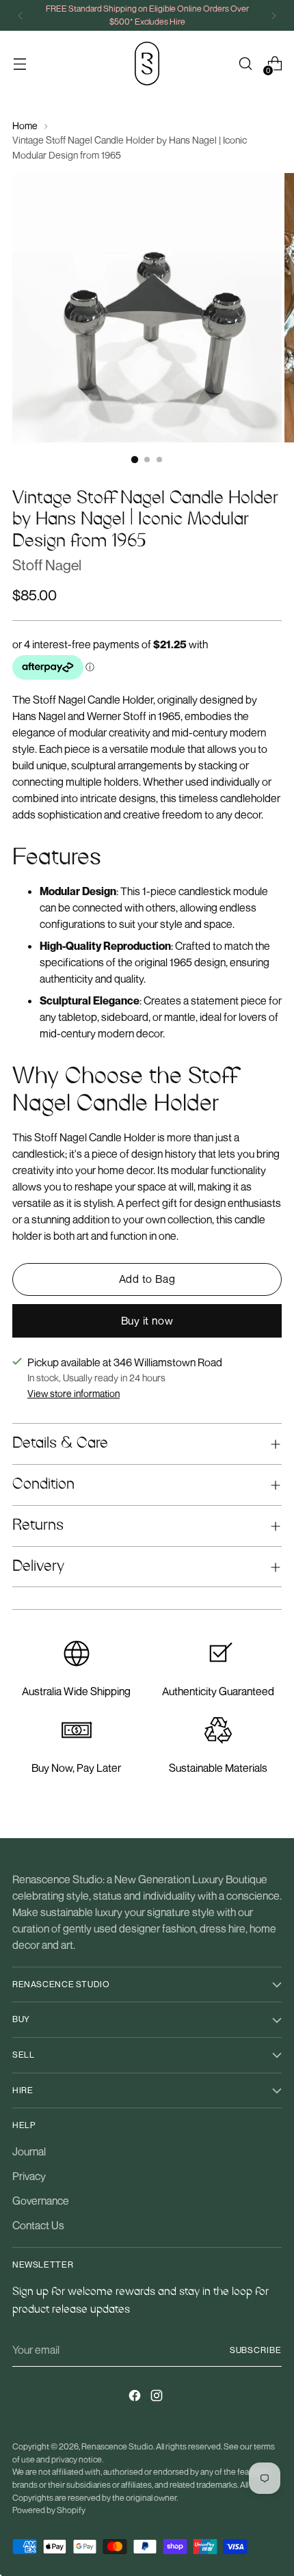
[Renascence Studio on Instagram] (158, 2398)
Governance (41, 2201)
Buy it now (147, 1320)
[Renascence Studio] (147, 64)
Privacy (29, 2176)
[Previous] (21, 15)
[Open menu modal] (19, 64)
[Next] (273, 15)
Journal (29, 2151)
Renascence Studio (117, 2446)
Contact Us (38, 2225)
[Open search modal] (245, 64)
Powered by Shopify (49, 2510)
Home (25, 125)
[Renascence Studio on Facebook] (136, 2398)
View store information (73, 1393)
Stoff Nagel (47, 565)
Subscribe (256, 2350)
